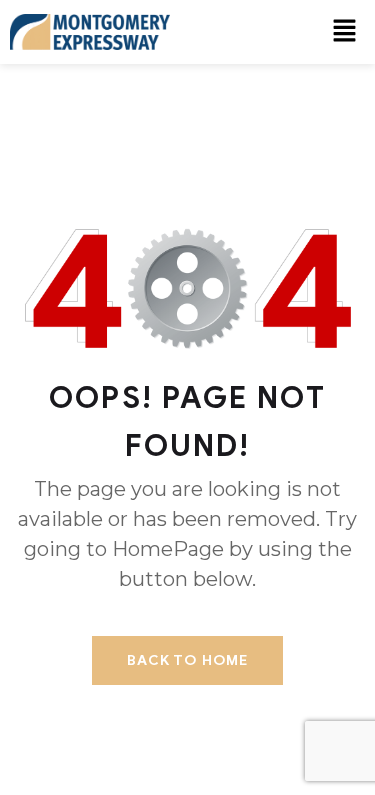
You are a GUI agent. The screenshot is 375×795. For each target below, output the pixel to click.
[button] (345, 32)
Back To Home (187, 660)
